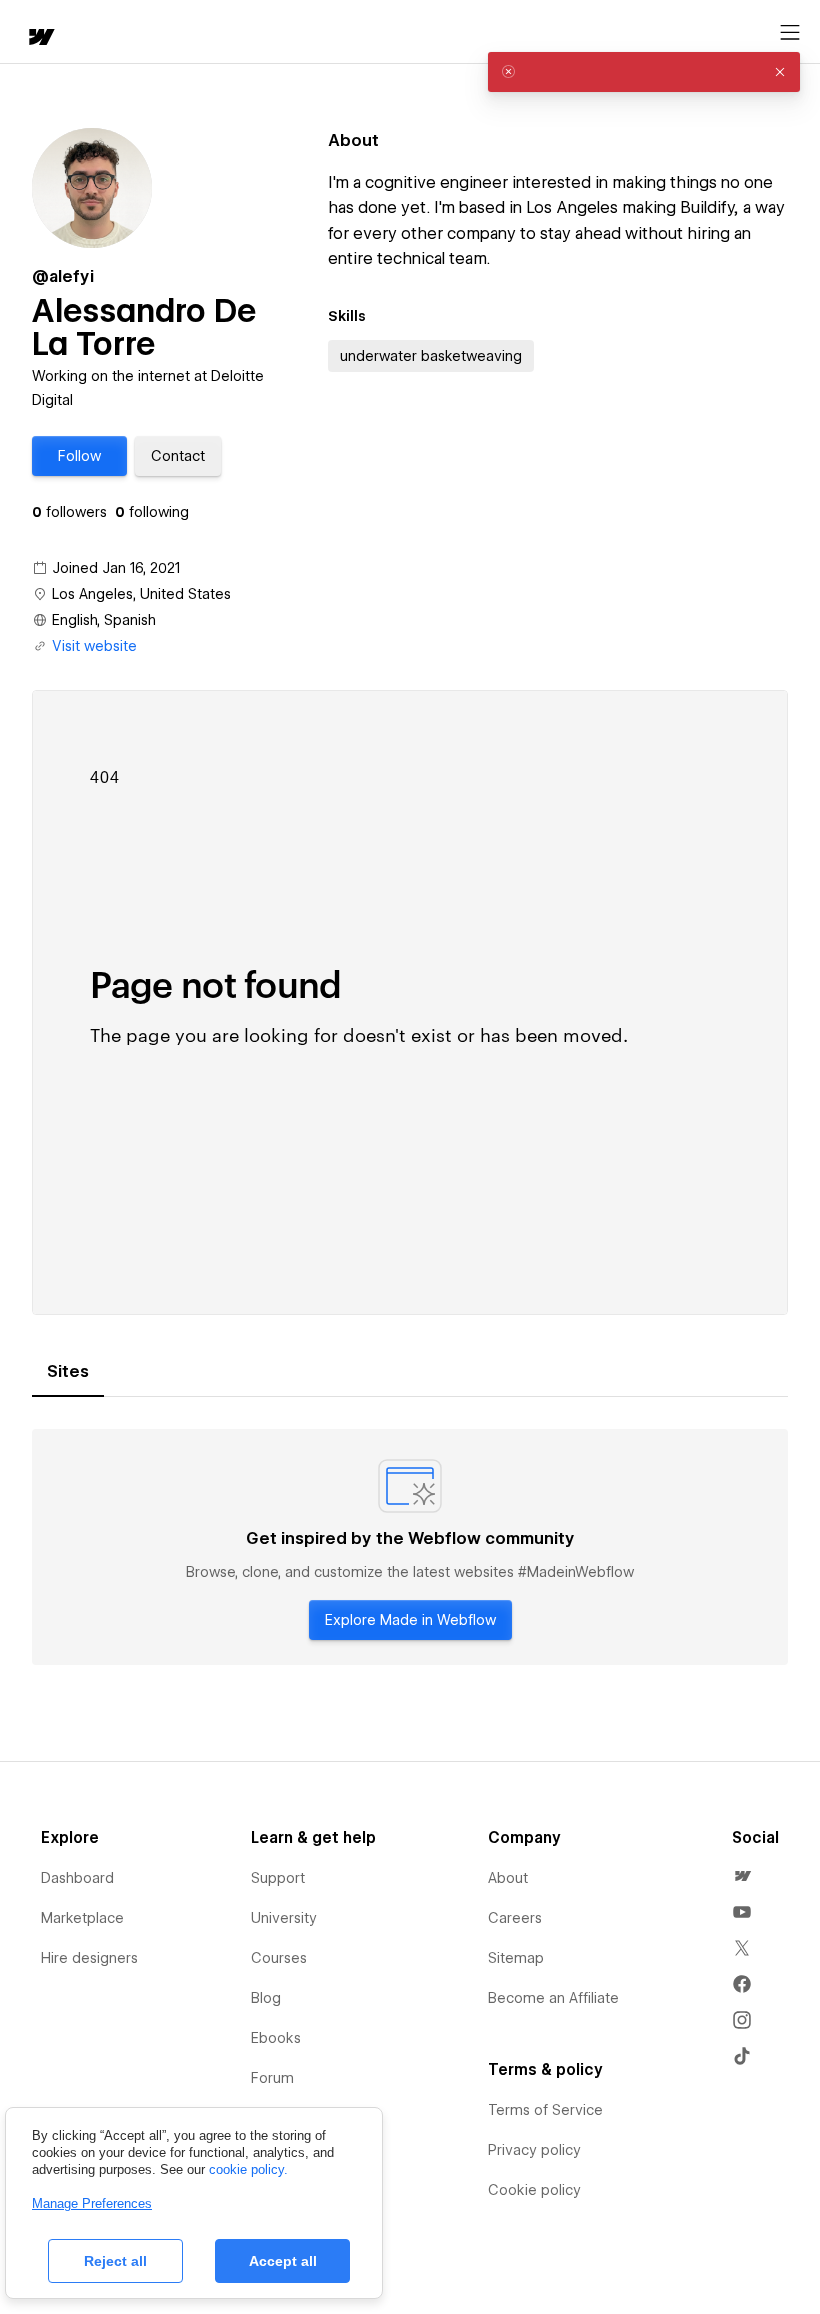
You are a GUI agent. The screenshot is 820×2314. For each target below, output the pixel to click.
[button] (79, 456)
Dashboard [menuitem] (77, 1878)
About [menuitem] (508, 1878)
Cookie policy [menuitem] (534, 2190)
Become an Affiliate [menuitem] (553, 1998)
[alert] (644, 72)
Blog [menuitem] (266, 1998)
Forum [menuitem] (272, 2078)
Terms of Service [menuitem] (545, 2110)
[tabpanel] (410, 1547)
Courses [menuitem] (279, 1958)
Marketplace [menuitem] (82, 1918)
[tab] (68, 1372)
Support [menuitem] (278, 1878)
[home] (40, 38)
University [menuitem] (284, 1918)
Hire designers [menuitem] (89, 1958)
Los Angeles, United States (141, 594)
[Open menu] (790, 33)
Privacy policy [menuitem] (534, 2150)
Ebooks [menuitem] (276, 2038)
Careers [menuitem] (515, 1918)
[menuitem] (742, 1876)
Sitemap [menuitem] (516, 1958)
